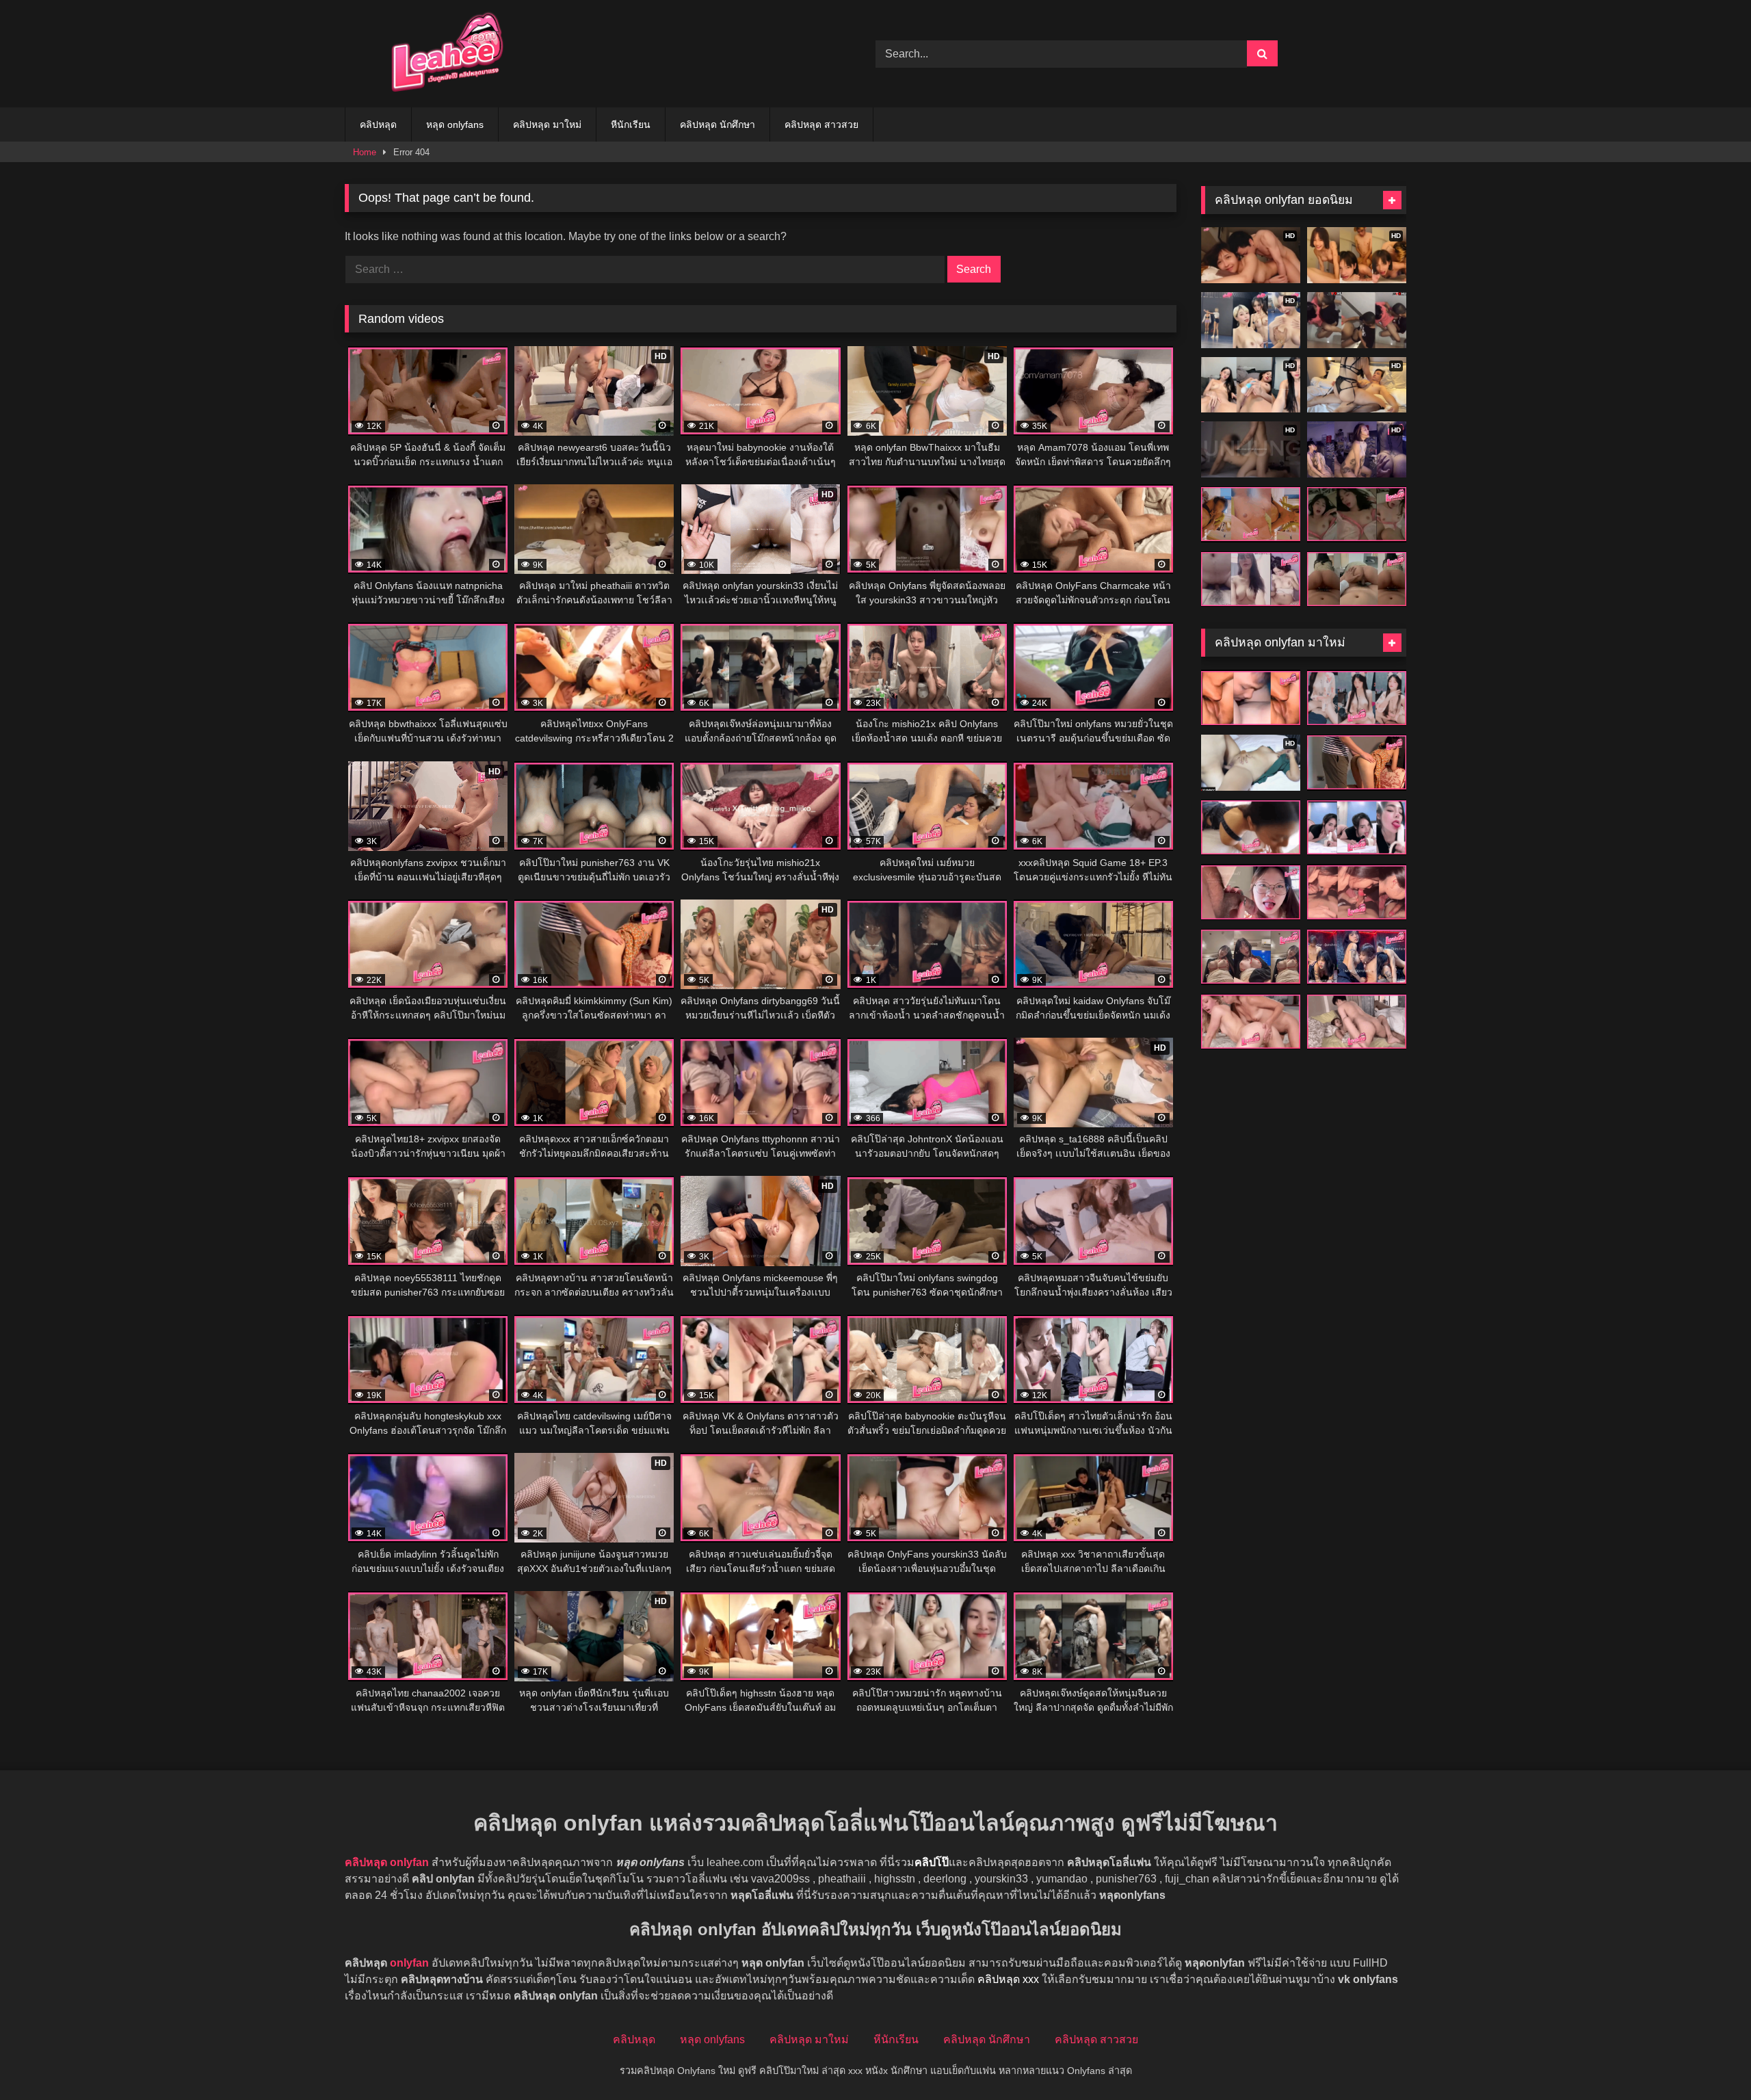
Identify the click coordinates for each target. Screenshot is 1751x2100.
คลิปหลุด (378, 124)
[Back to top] (1709, 2059)
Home (365, 152)
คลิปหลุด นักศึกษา (717, 124)
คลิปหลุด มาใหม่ (547, 124)
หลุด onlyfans (455, 124)
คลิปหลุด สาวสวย (821, 124)
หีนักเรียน (631, 124)
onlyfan (409, 1963)
